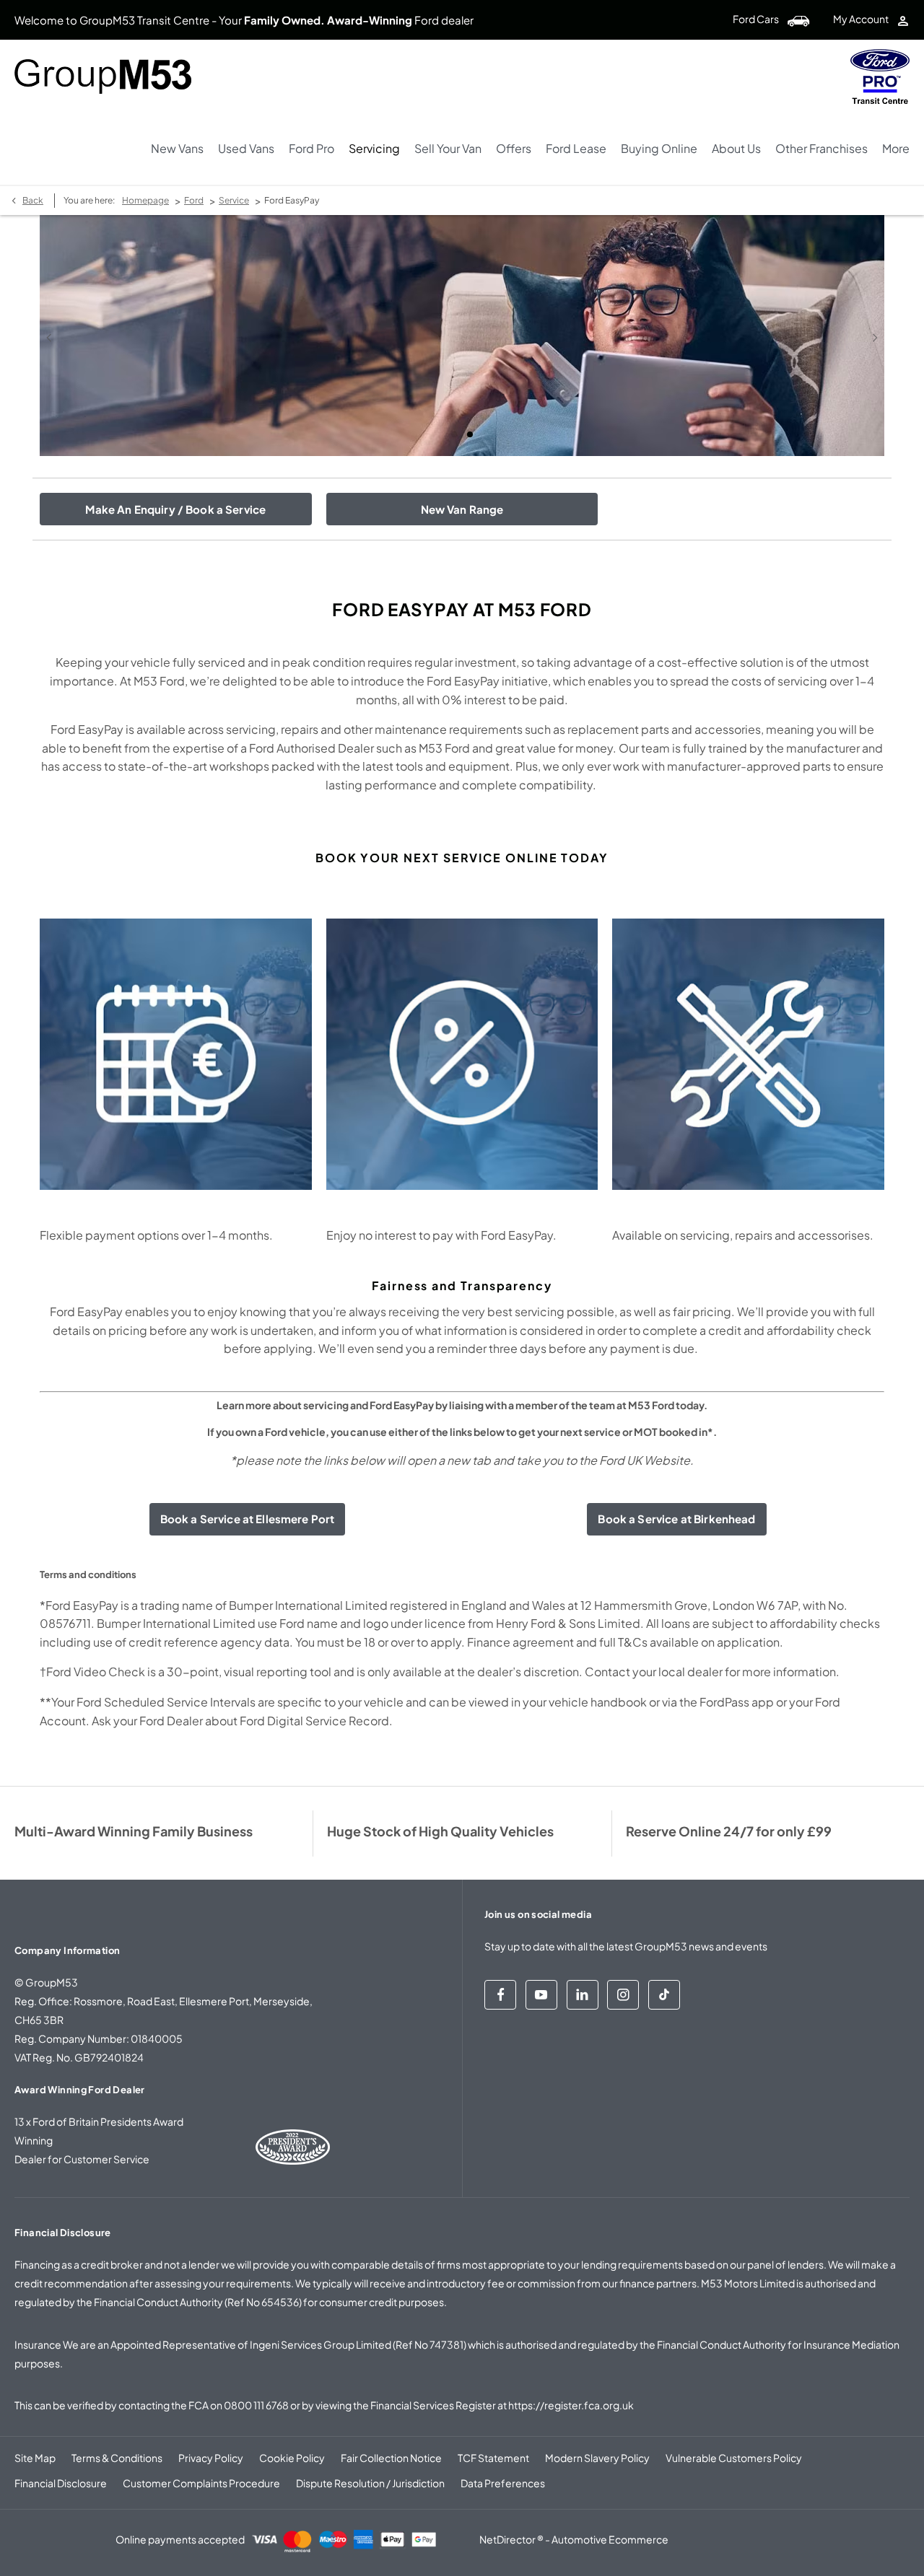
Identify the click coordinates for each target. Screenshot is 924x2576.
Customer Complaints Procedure (201, 2483)
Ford (194, 200)
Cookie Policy (292, 2458)
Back (33, 200)
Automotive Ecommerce (610, 2539)
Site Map (35, 2458)
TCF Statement (493, 2458)
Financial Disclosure (61, 2483)
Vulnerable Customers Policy (734, 2458)
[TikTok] (664, 1995)
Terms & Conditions (117, 2458)
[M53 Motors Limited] (103, 76)
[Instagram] (623, 1995)
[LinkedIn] (583, 1995)
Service (234, 200)
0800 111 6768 (256, 2405)
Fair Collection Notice (391, 2458)
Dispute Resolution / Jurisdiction (370, 2483)
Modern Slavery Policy (597, 2458)
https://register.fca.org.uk (571, 2405)
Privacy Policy (211, 2458)
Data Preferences (503, 2483)
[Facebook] (500, 1995)
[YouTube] (541, 1995)
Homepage (145, 200)
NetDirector (508, 2539)
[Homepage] (880, 76)
